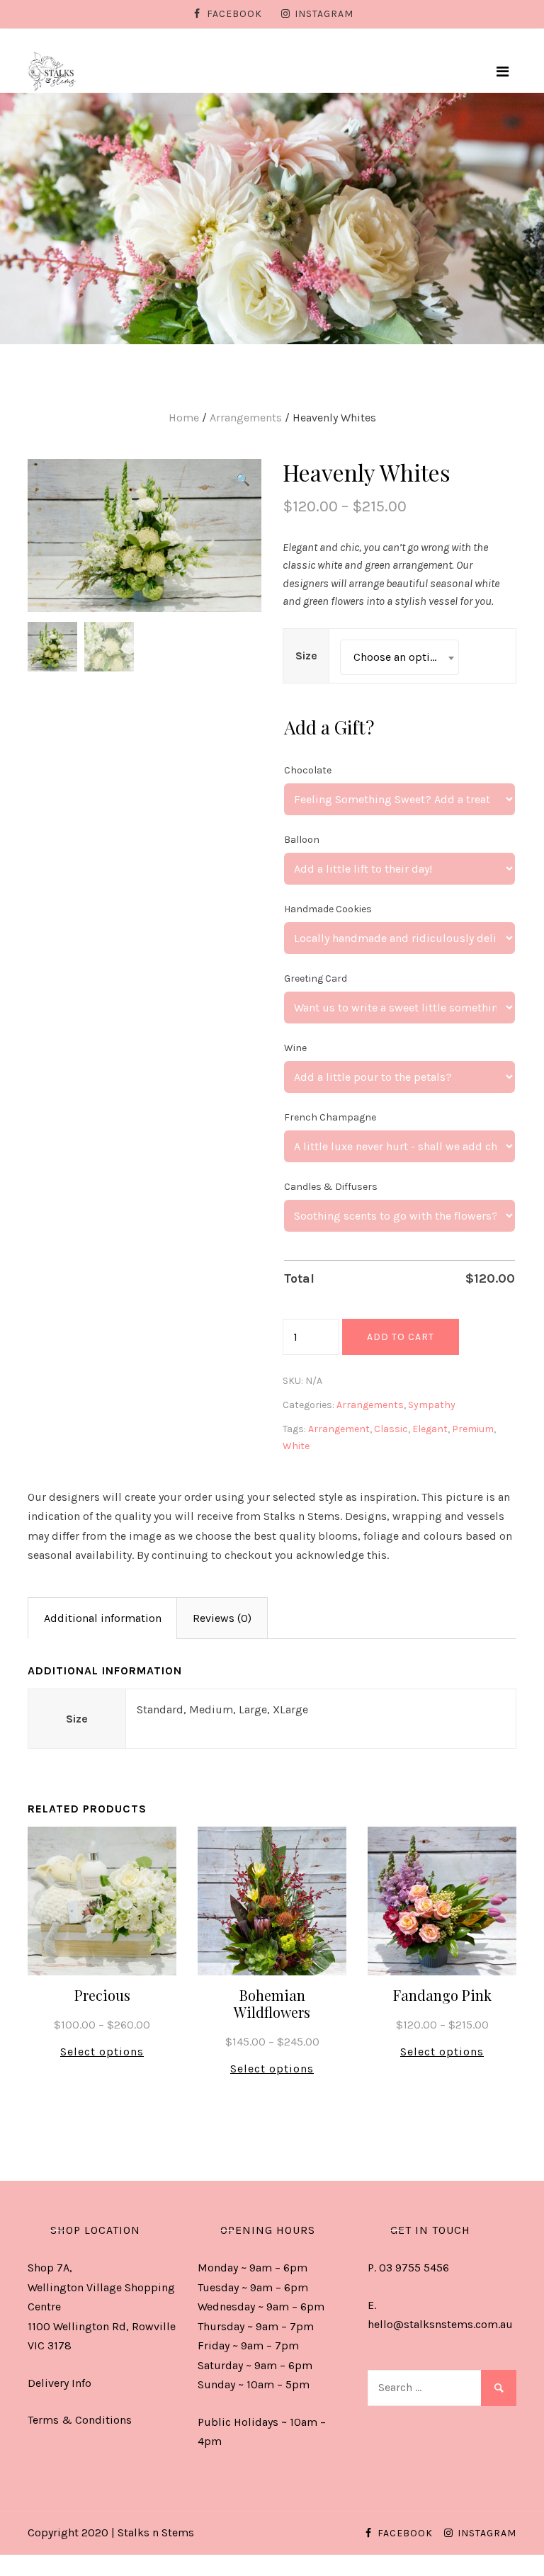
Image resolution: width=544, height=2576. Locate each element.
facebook (234, 14)
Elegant (430, 1429)
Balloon (302, 840)
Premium (473, 1429)
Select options (102, 2052)
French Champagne (330, 1117)
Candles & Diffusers (331, 1187)
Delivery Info (59, 2383)
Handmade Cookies (328, 909)
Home (184, 418)
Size (306, 656)
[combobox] (399, 657)
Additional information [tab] (103, 1618)
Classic (391, 1429)
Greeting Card (316, 978)
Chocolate (308, 770)
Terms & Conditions (80, 2420)
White (296, 1446)
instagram (324, 14)
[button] (243, 480)
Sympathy (432, 1405)
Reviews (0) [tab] (222, 1618)
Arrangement (339, 1429)
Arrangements (246, 418)
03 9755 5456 (414, 2268)
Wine (295, 1048)
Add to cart (401, 1337)
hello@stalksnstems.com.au (440, 2324)
